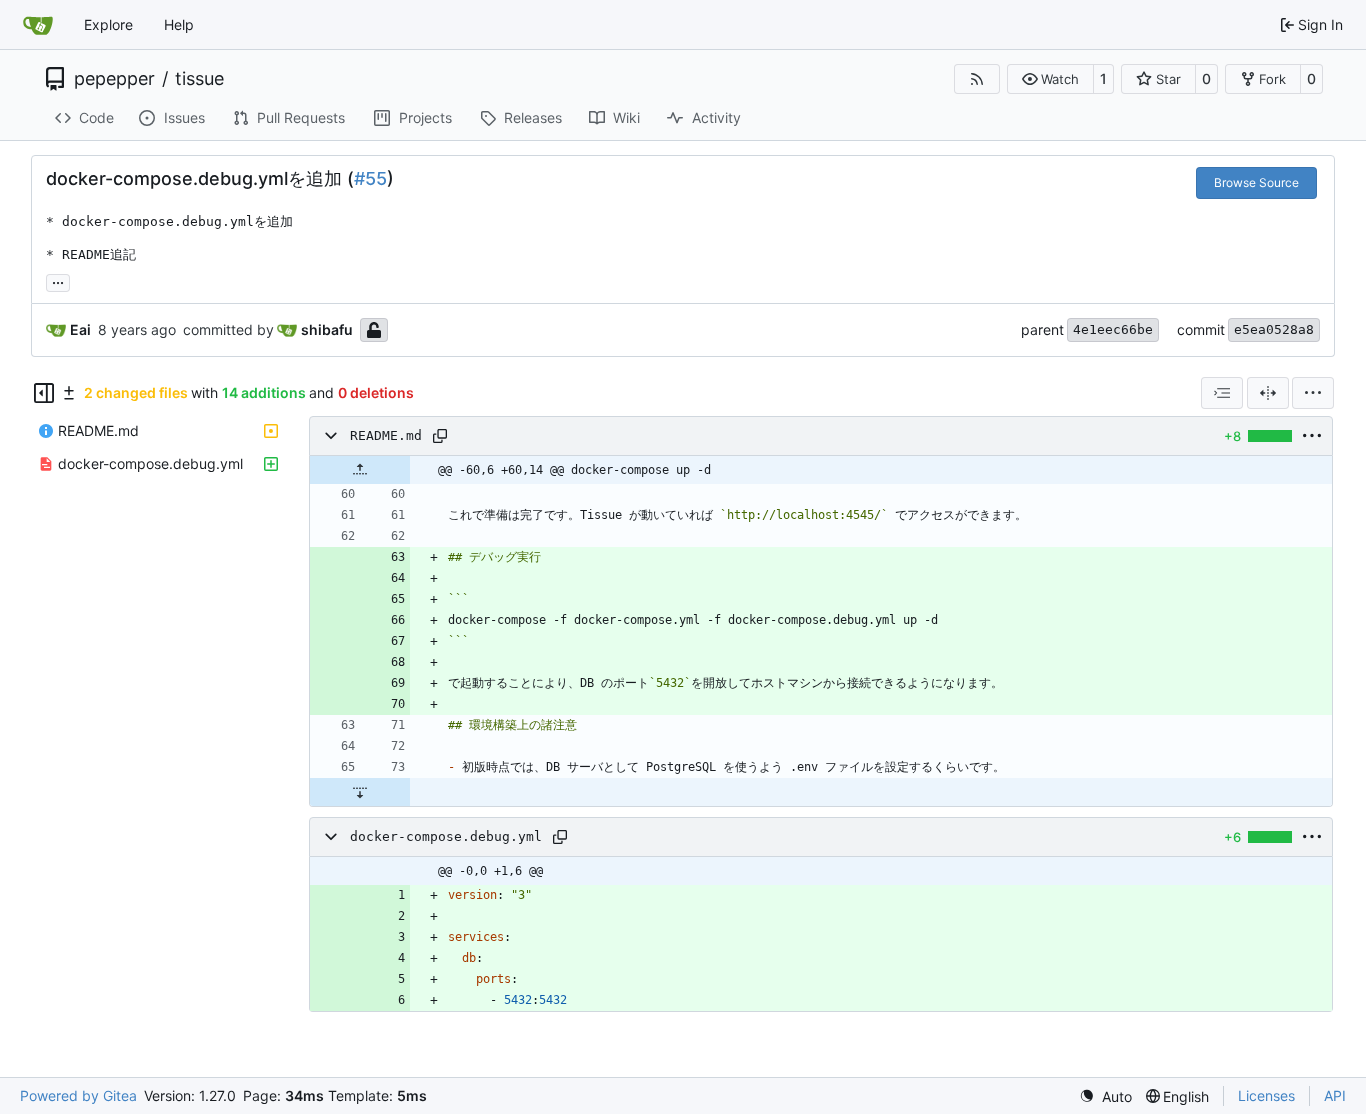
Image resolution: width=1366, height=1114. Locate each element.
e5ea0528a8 (1274, 329)
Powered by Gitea (78, 1095)
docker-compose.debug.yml (446, 836)
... (58, 280)
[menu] (1313, 393)
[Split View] (1268, 393)
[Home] (38, 25)
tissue (199, 79)
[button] (1050, 79)
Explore (108, 24)
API (1335, 1095)
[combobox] (1222, 393)
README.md (386, 435)
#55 (370, 178)
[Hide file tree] (44, 393)
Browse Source (1256, 182)
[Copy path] (440, 436)
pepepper (114, 79)
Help (179, 24)
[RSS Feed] (977, 79)
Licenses (1266, 1095)
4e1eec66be (1113, 329)
